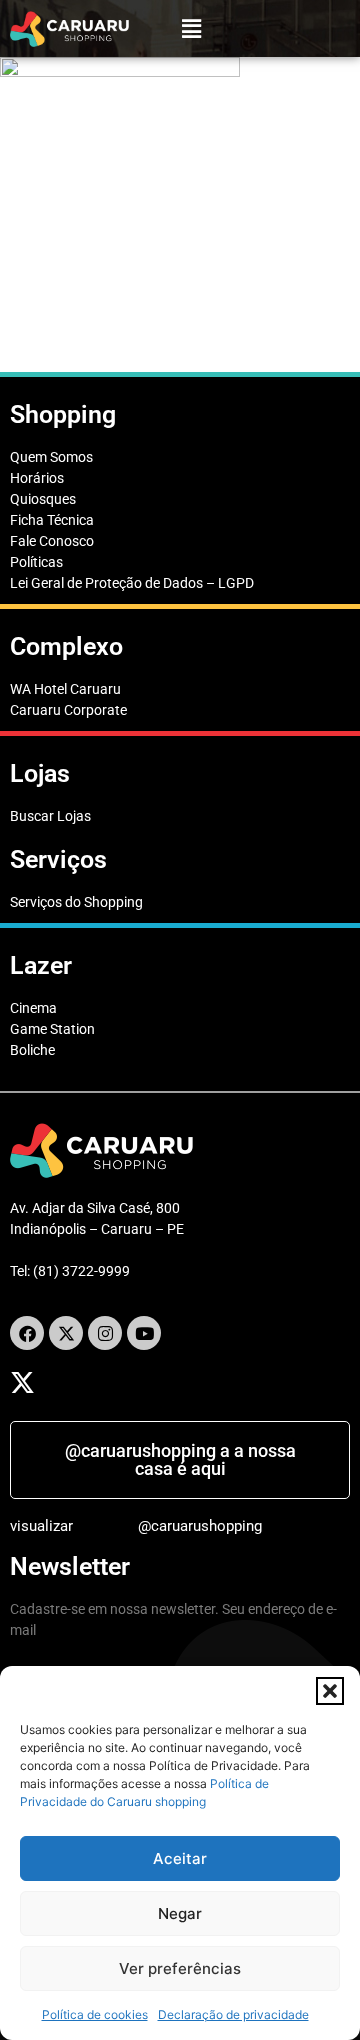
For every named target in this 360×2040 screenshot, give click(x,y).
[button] (330, 1691)
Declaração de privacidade (233, 2014)
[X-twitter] (66, 1333)
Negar (180, 1913)
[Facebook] (27, 1333)
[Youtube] (144, 1333)
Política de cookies (95, 2014)
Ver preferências (180, 1968)
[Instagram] (105, 1333)
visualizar (41, 1526)
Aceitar (180, 1858)
